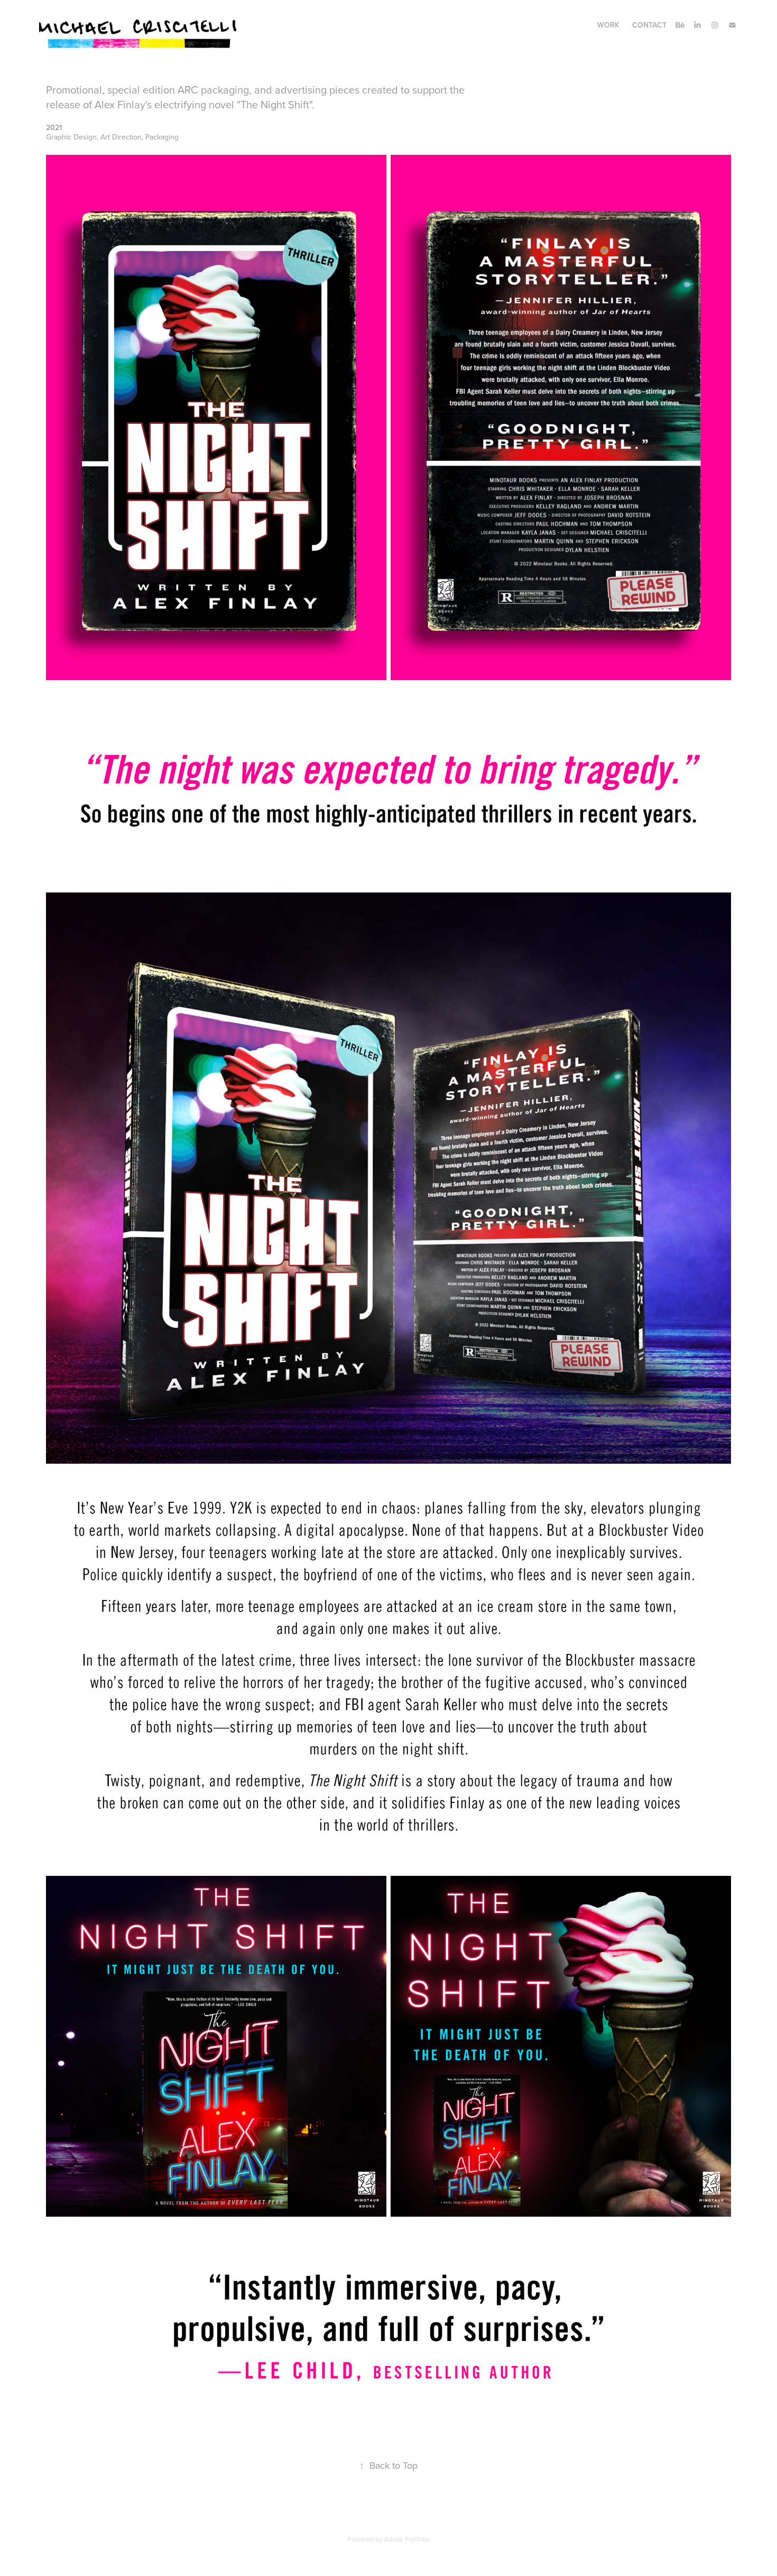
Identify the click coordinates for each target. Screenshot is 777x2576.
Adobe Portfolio (407, 2539)
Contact (649, 25)
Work (608, 25)
